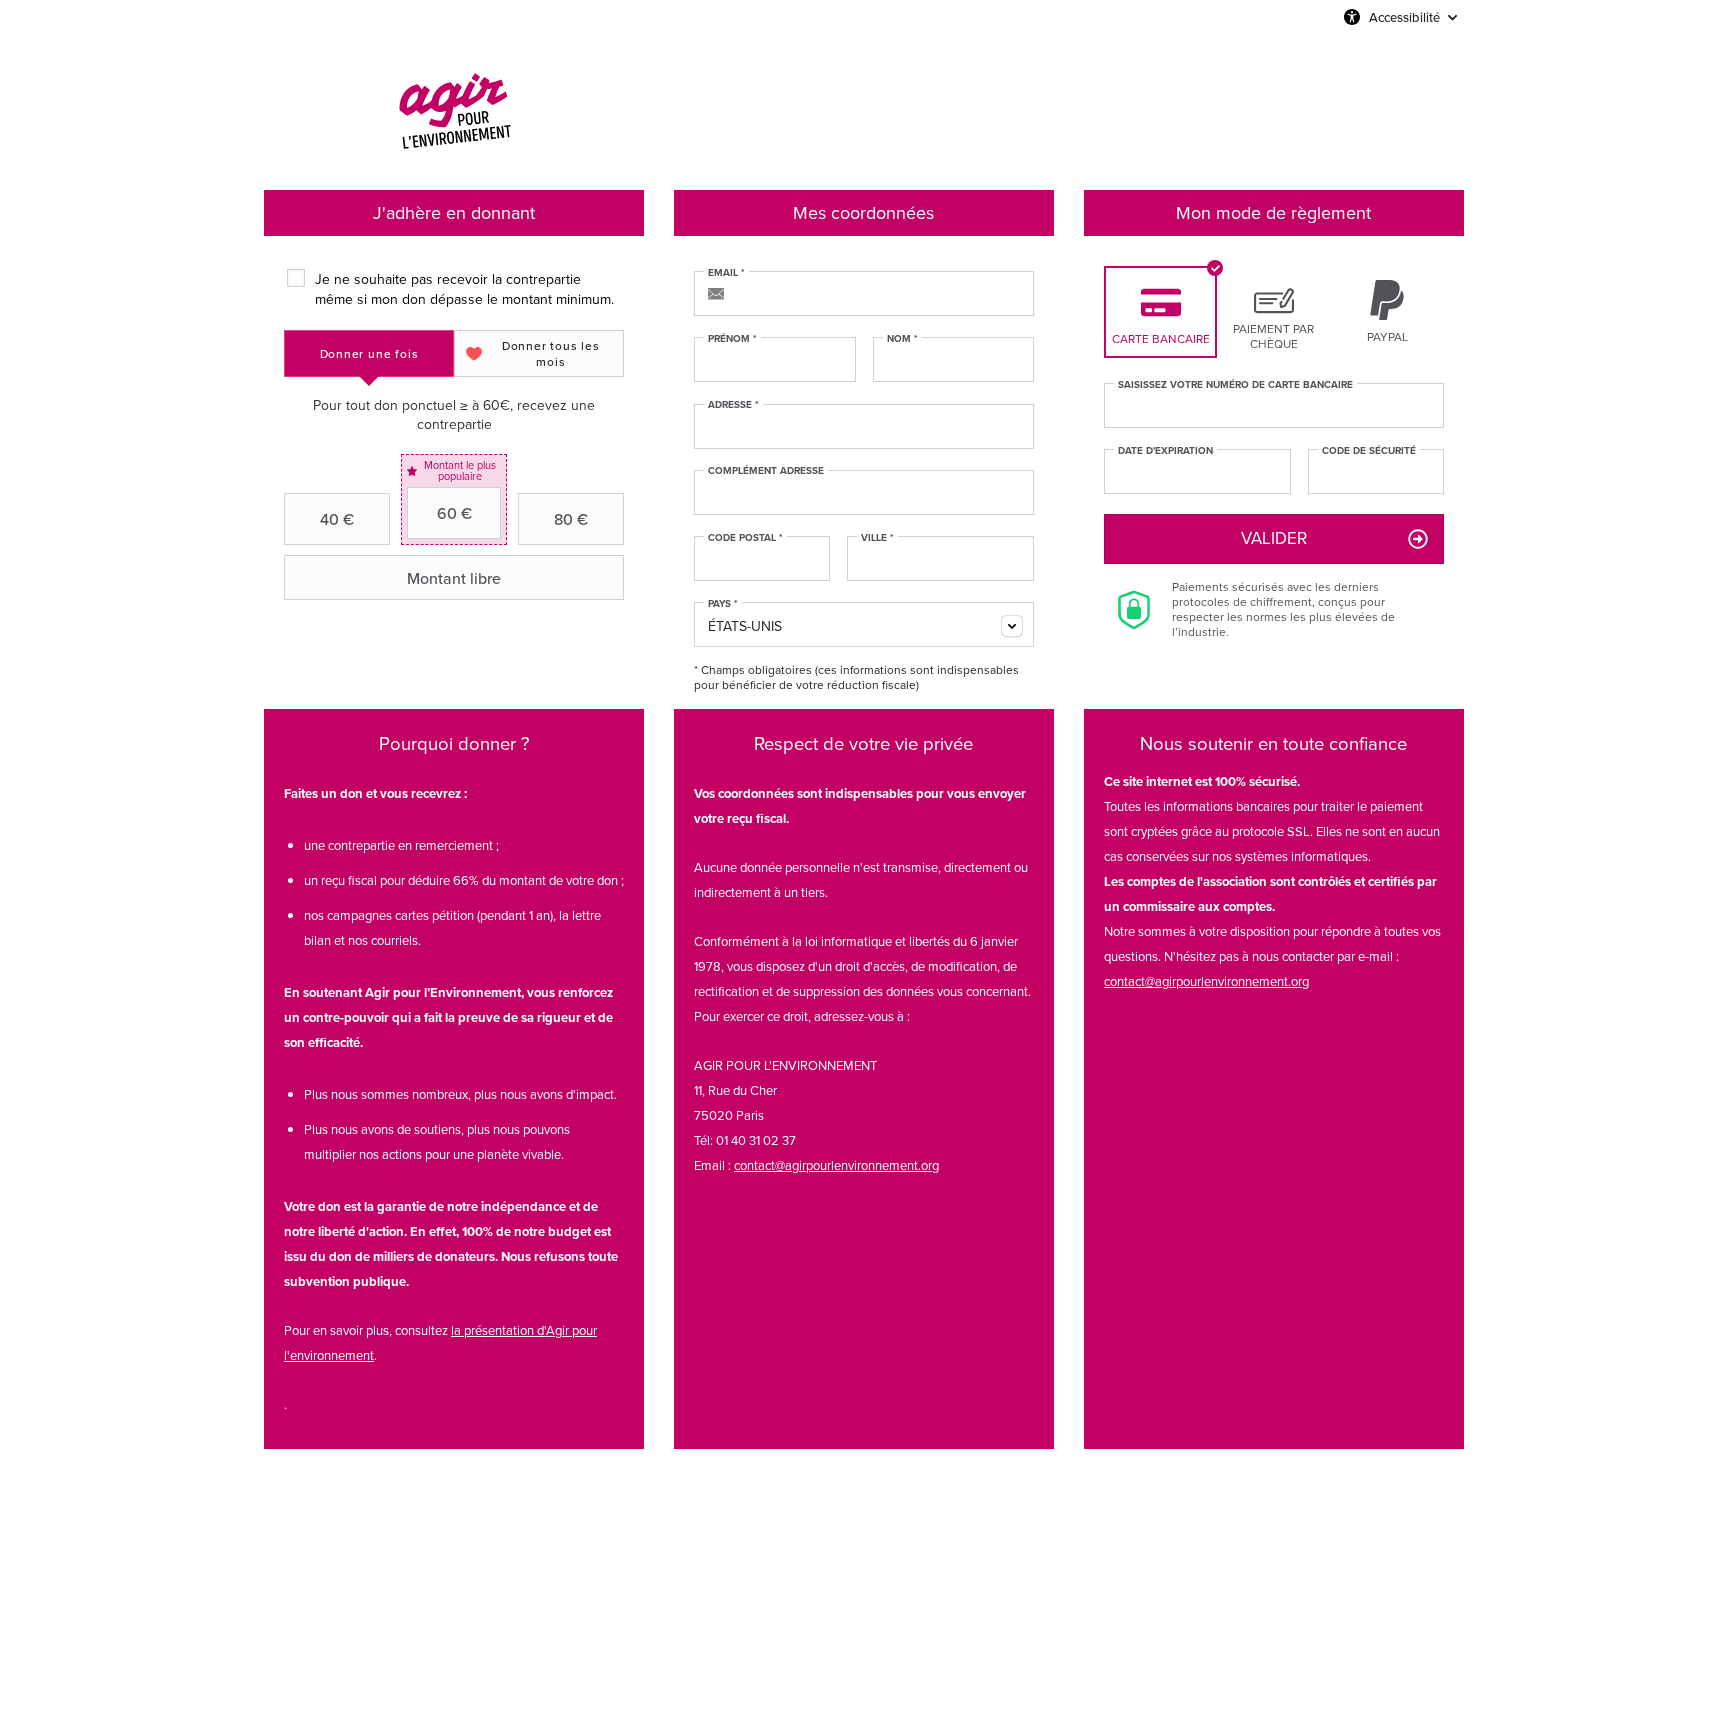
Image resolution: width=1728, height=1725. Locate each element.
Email (726, 273)
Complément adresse (766, 471)
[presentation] (369, 353)
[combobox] (864, 624)
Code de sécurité (1369, 451)
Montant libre (454, 578)
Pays (723, 604)
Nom (902, 339)
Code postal (745, 538)
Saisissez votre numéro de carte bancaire (1235, 385)
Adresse (733, 405)
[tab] (369, 353)
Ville (877, 538)
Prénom (732, 339)
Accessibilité (1404, 17)
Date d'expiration (1165, 451)
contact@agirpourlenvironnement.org (836, 1165)
